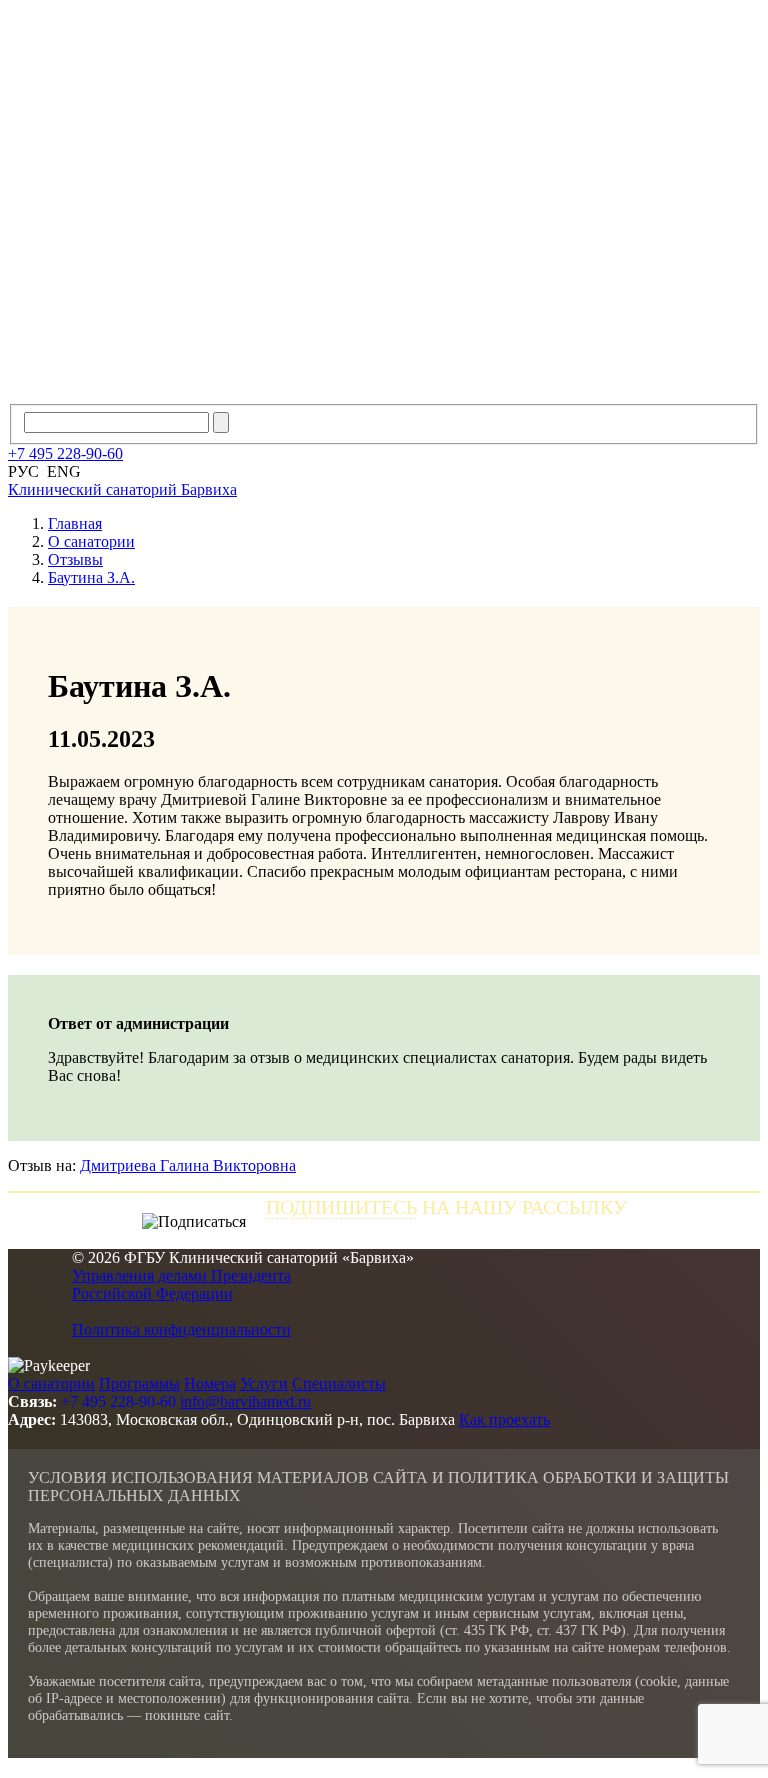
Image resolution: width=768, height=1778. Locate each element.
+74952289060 (65, 453)
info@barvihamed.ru (245, 1401)
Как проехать (504, 1419)
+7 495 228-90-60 (118, 1401)
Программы (139, 1383)
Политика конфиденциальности (181, 1329)
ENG (64, 471)
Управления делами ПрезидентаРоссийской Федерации (181, 1284)
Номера (210, 1383)
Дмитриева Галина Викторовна (188, 1165)
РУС (23, 471)
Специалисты (339, 1383)
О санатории (51, 1383)
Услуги (264, 1383)
